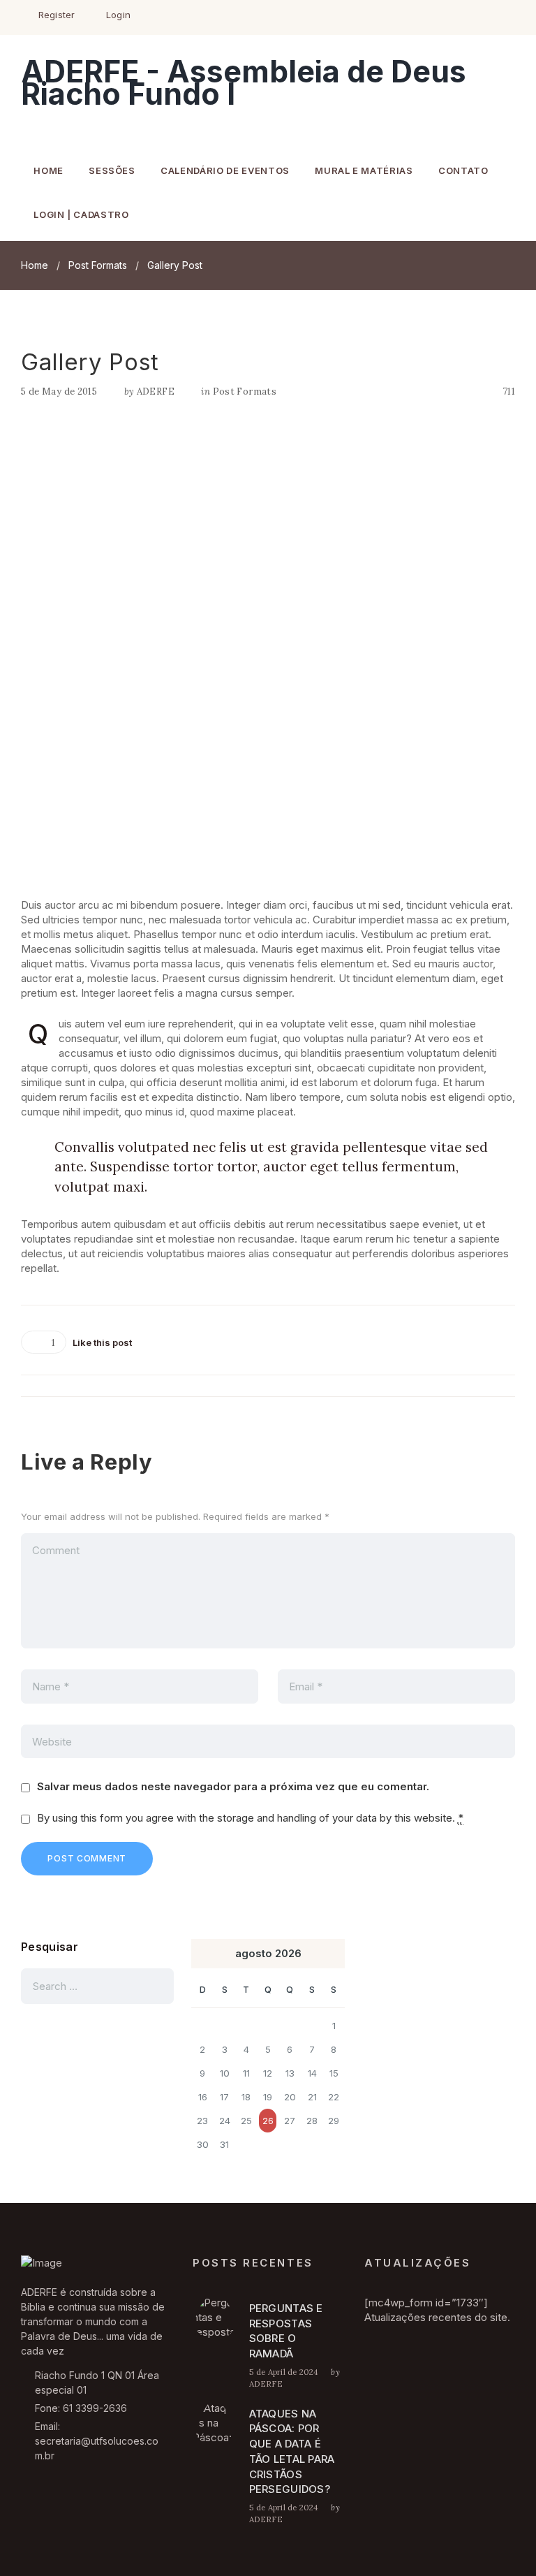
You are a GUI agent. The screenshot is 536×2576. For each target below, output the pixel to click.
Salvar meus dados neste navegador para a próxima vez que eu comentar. (233, 1786)
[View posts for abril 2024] (202, 1954)
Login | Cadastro (81, 214)
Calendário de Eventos (225, 170)
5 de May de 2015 (59, 391)
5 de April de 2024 (284, 2372)
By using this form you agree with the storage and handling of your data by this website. (250, 1818)
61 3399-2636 (95, 2408)
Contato (463, 170)
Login (118, 15)
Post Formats (98, 265)
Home (49, 170)
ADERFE (156, 391)
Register (57, 15)
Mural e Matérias (364, 170)
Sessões (112, 170)
